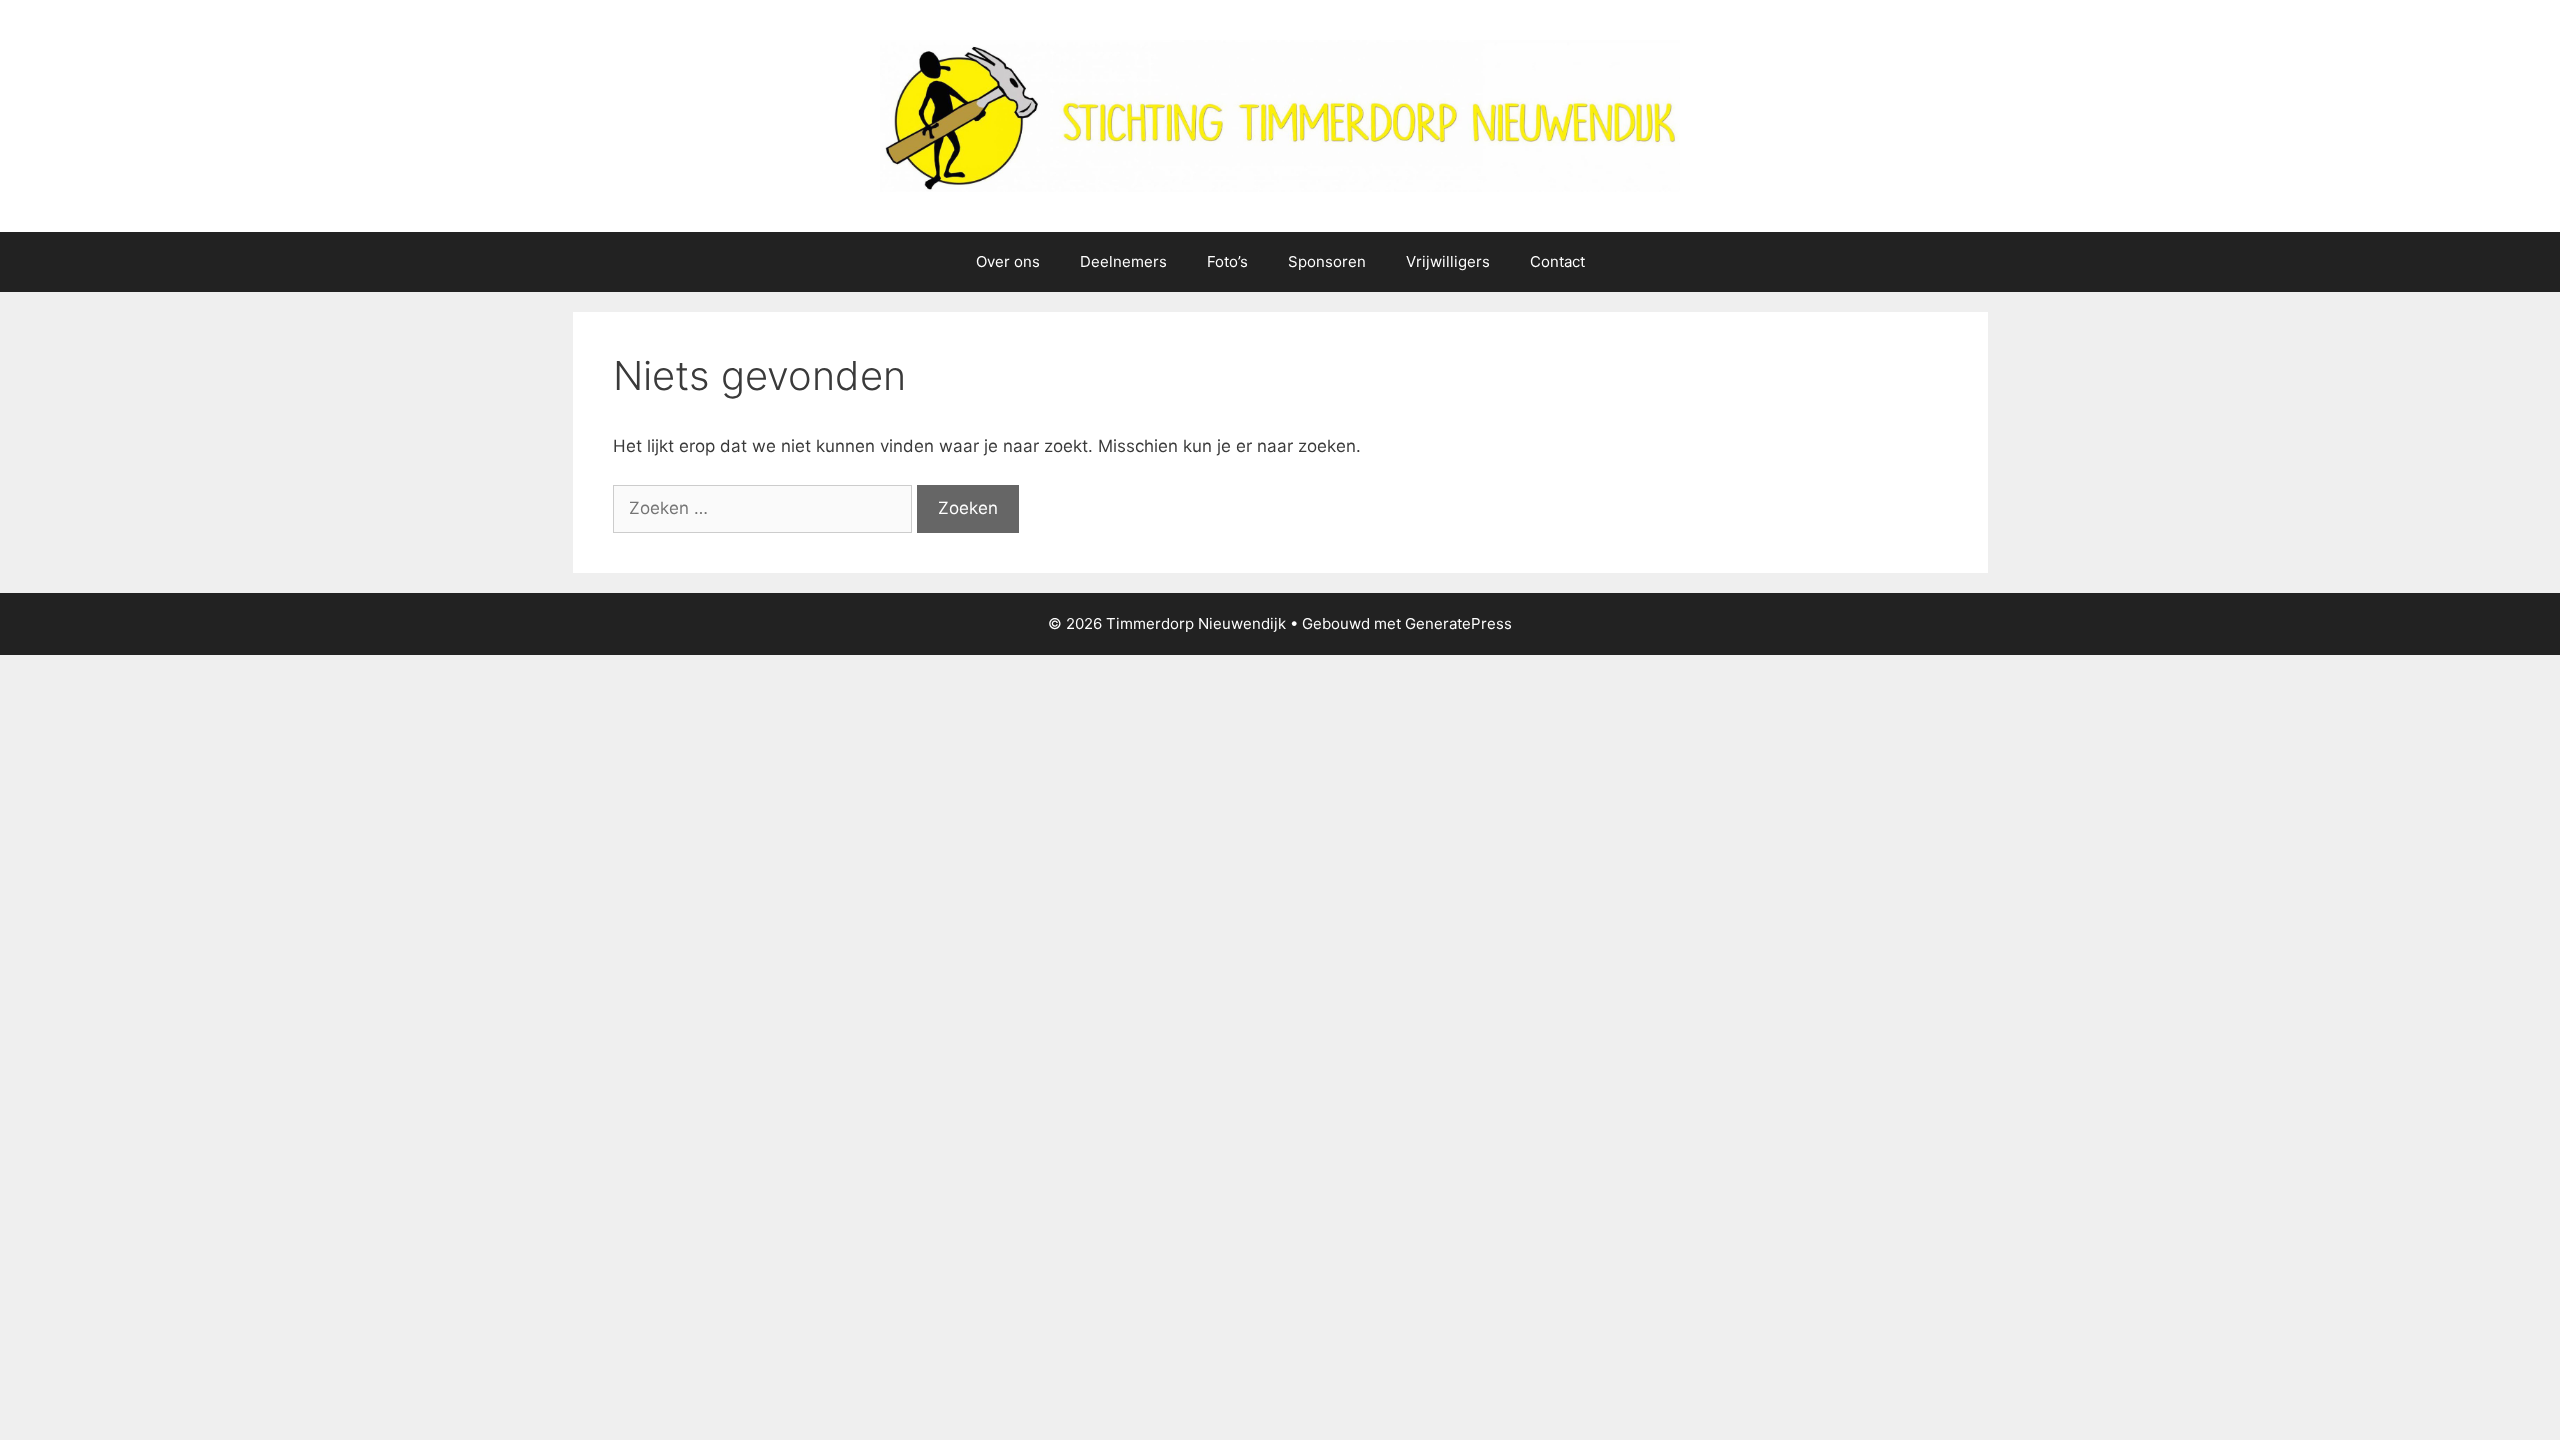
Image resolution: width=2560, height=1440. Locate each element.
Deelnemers (1123, 261)
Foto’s (1227, 261)
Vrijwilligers (1448, 261)
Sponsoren (1327, 261)
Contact (1557, 261)
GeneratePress (1458, 623)
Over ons (1008, 261)
